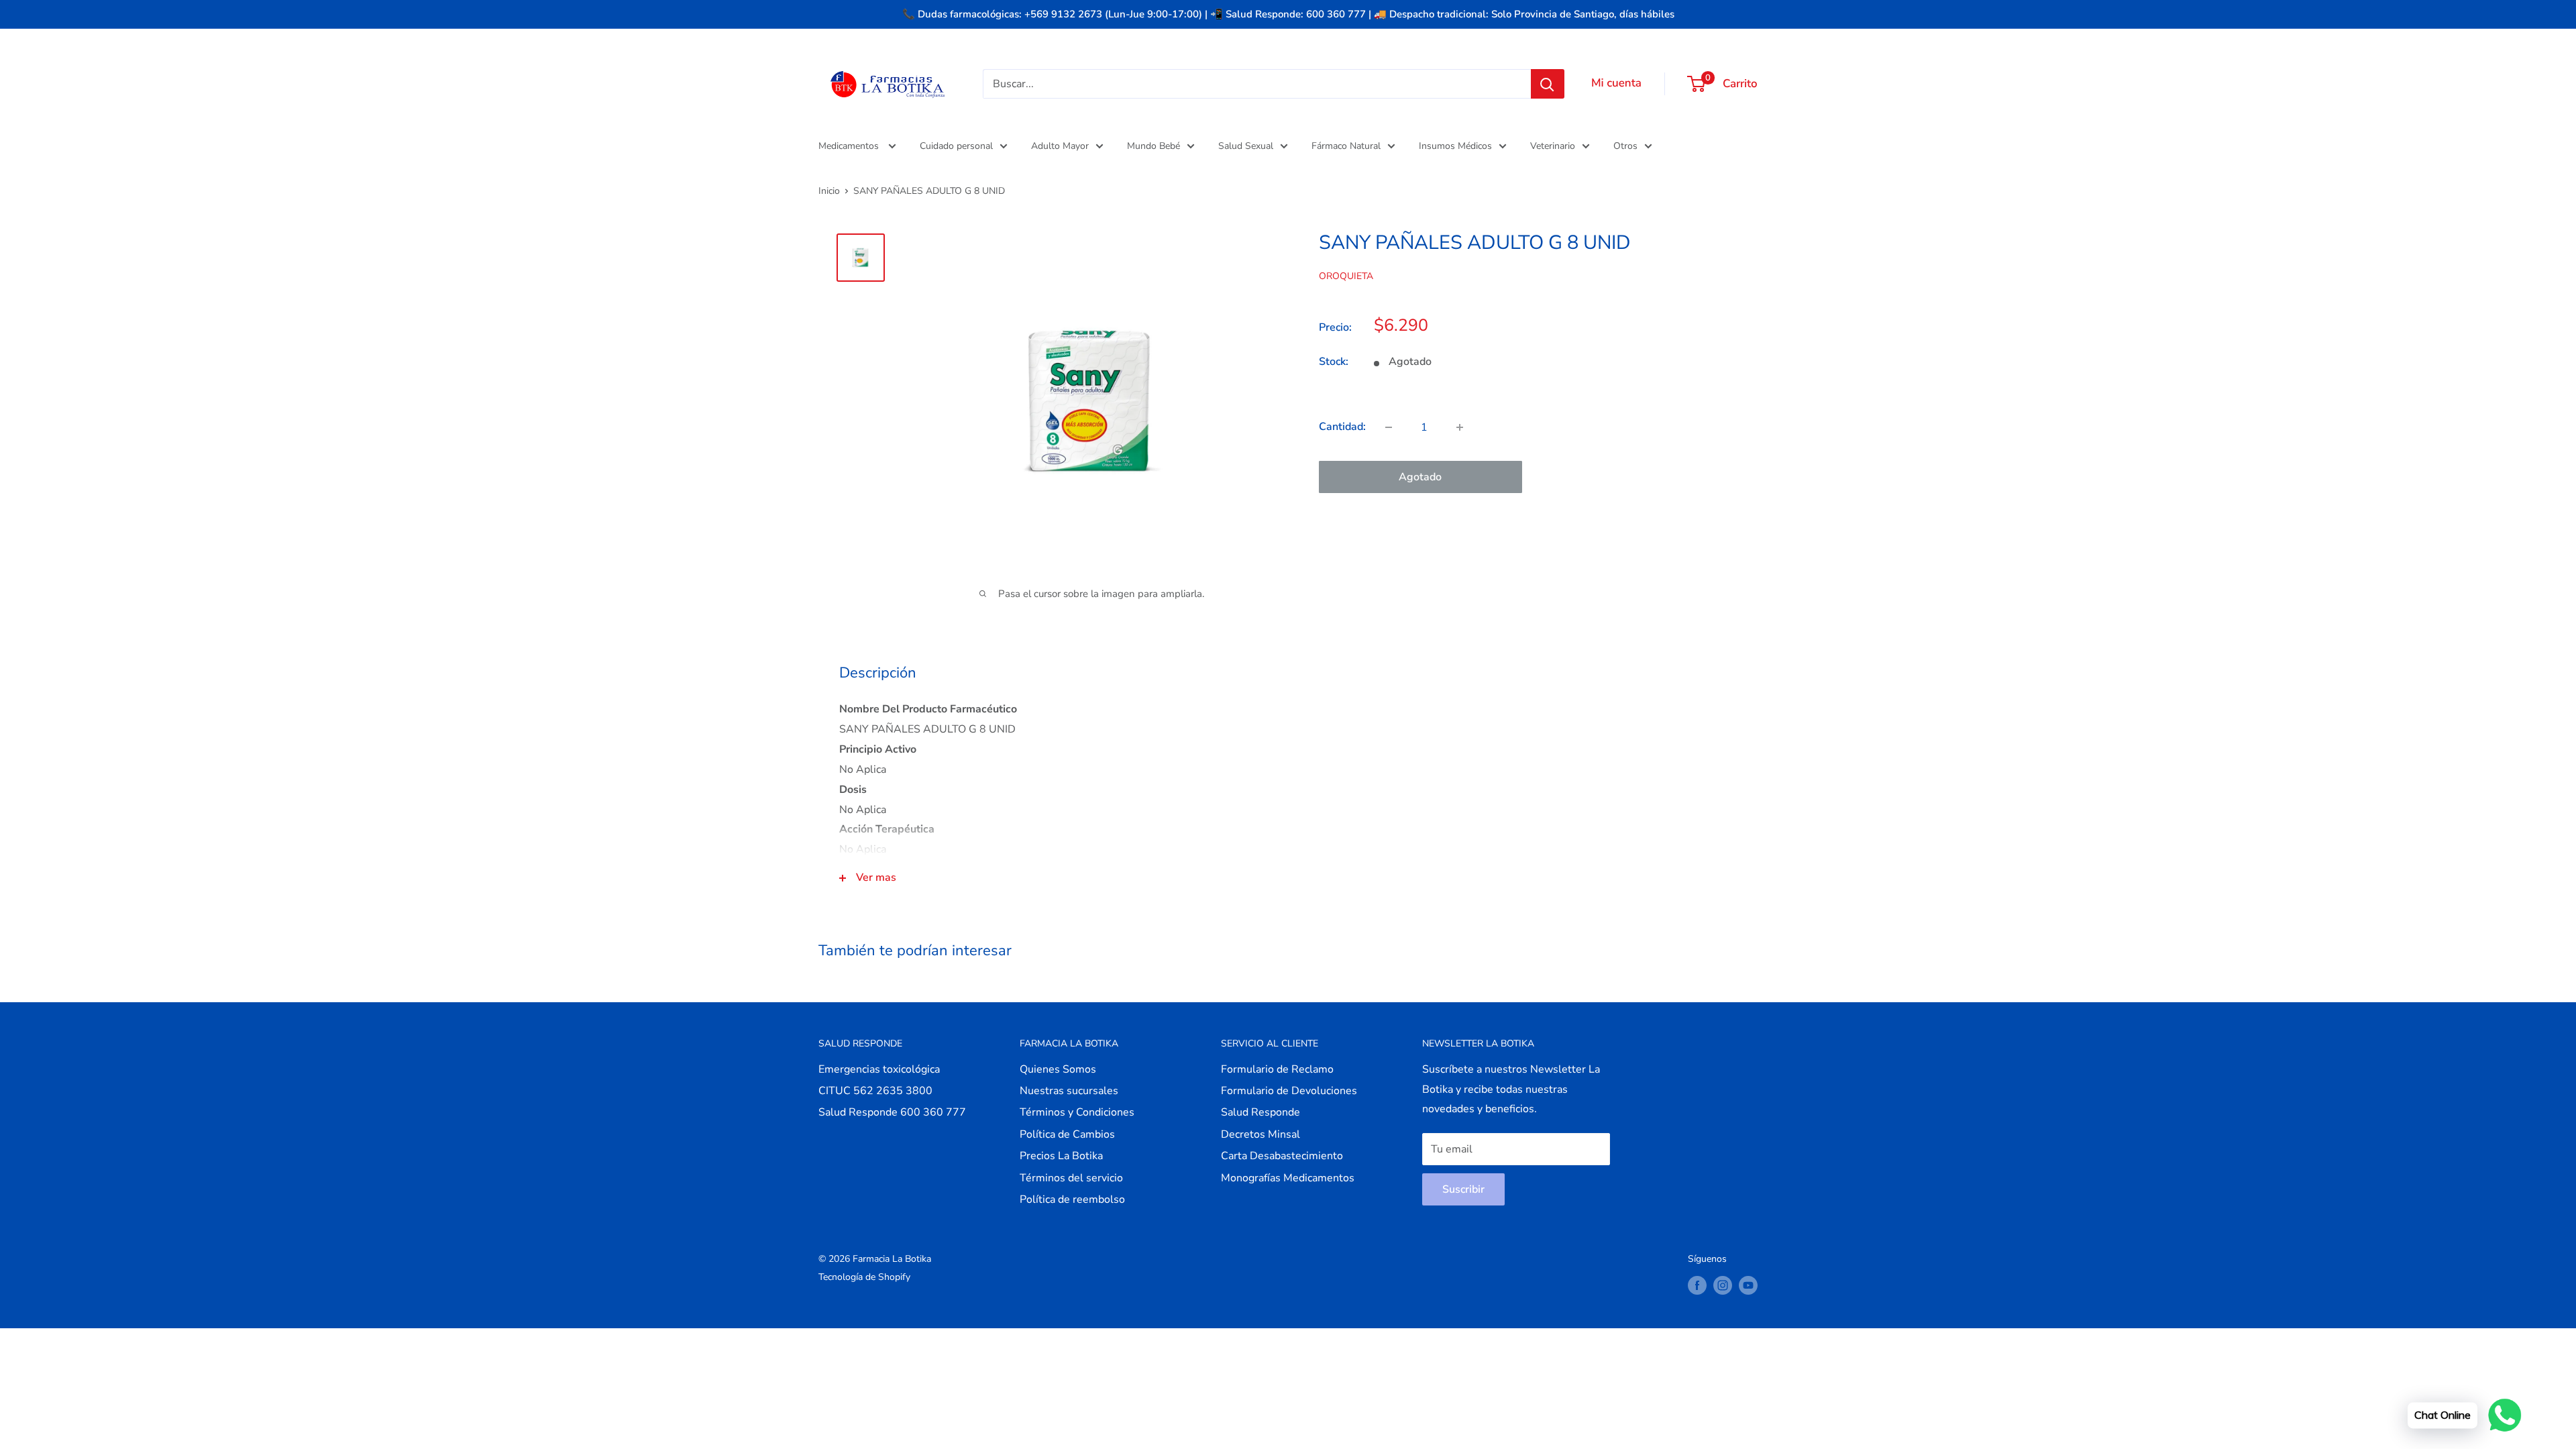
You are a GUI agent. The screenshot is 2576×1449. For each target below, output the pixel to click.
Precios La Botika (1061, 1156)
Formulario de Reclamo (1277, 1069)
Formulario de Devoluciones (1289, 1091)
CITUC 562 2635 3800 (875, 1091)
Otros (1625, 146)
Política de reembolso (1072, 1199)
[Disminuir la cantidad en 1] (1389, 427)
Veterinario (1553, 146)
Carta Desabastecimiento (1282, 1156)
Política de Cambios (1067, 1134)
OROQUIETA (1346, 276)
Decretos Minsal (1260, 1134)
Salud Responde (1260, 1112)
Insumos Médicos (1455, 146)
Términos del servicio (1071, 1178)
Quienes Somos (1058, 1069)
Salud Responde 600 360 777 (892, 1112)
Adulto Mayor (1060, 146)
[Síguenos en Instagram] (1723, 1285)
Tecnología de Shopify (864, 1277)
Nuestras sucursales (1069, 1091)
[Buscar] (1548, 84)
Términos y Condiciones (1077, 1112)
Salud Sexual (1246, 146)
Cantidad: (1342, 427)
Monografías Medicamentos (1288, 1178)
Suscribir (1463, 1189)
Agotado (1420, 477)
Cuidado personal (956, 146)
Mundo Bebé (1153, 146)
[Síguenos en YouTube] (1748, 1285)
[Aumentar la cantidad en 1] (1460, 427)
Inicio (829, 191)
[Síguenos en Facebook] (1697, 1285)
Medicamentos (850, 146)
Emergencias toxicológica (879, 1069)
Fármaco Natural (1346, 146)
